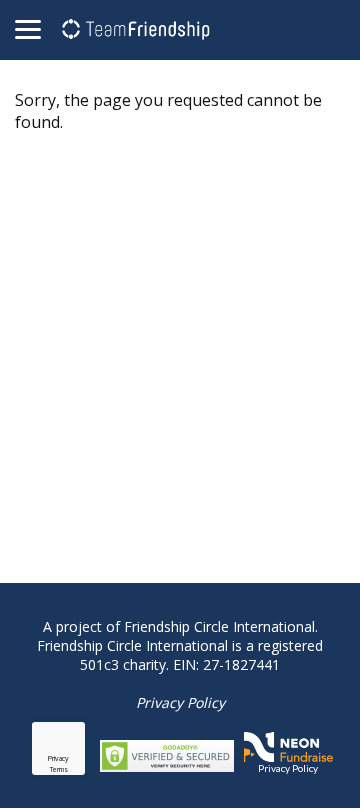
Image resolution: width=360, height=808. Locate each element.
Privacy (58, 758)
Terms (59, 769)
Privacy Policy (180, 702)
